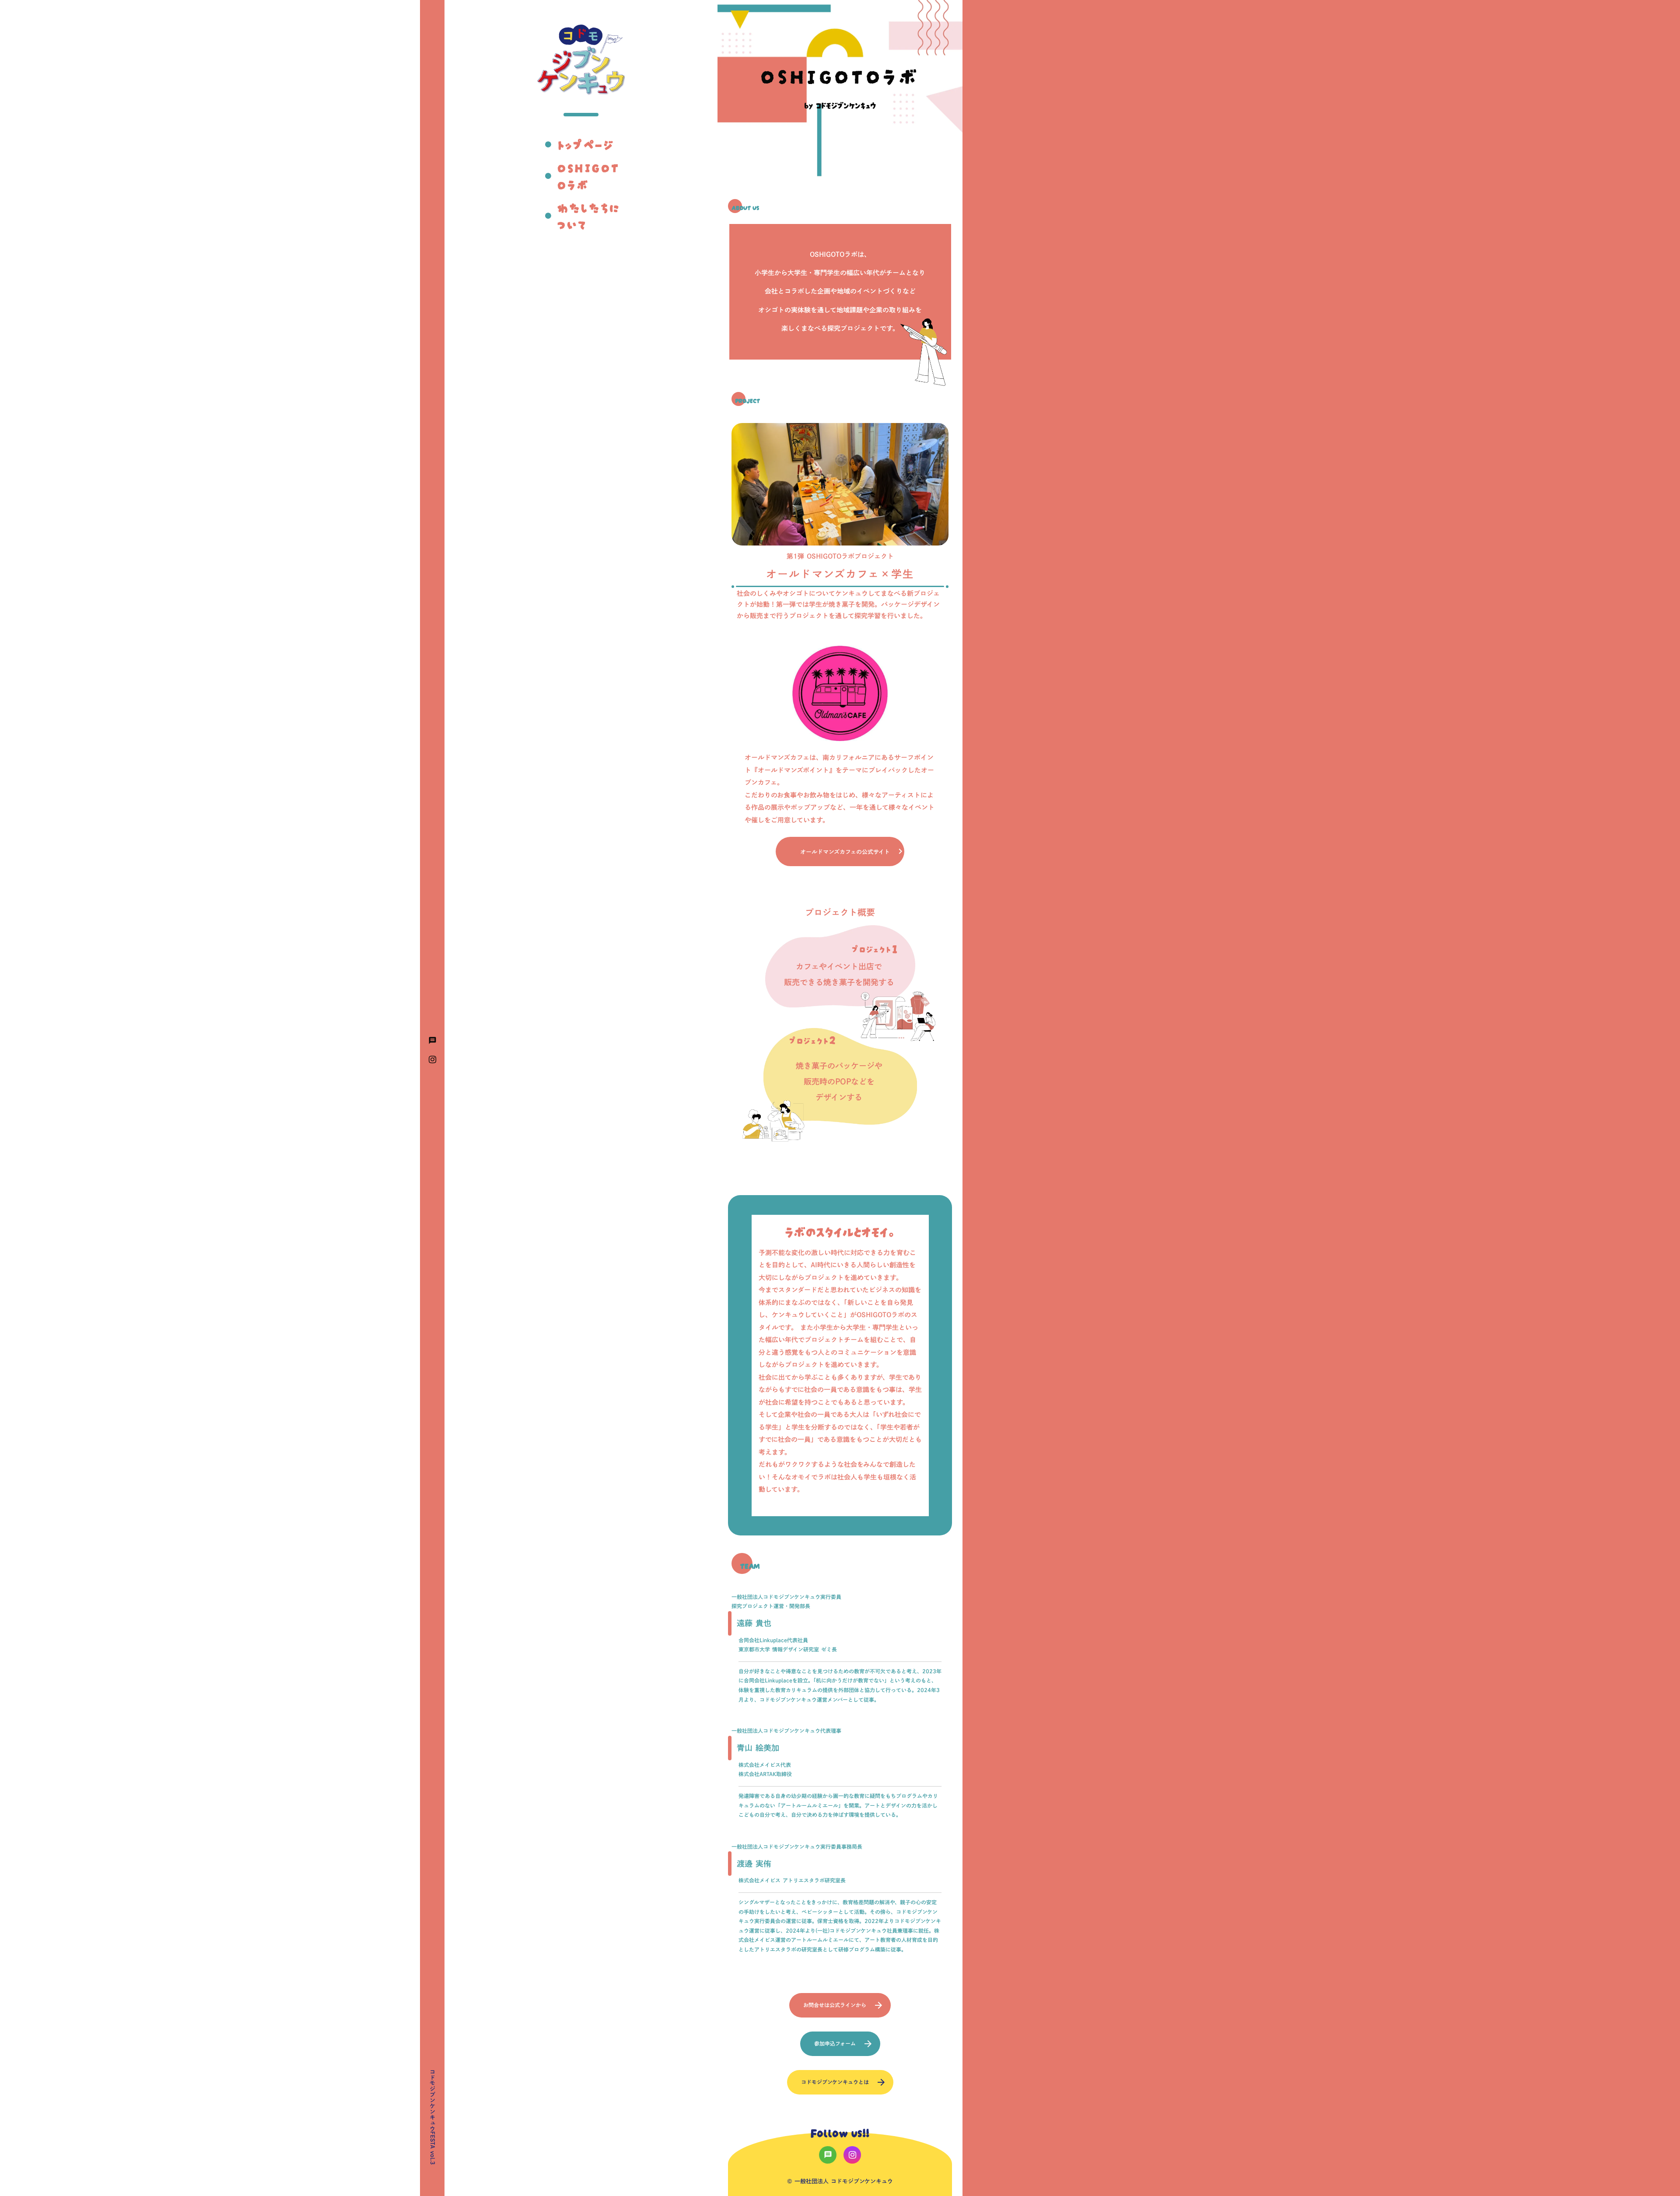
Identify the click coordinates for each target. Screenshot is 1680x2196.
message (432, 1040)
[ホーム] (581, 60)
